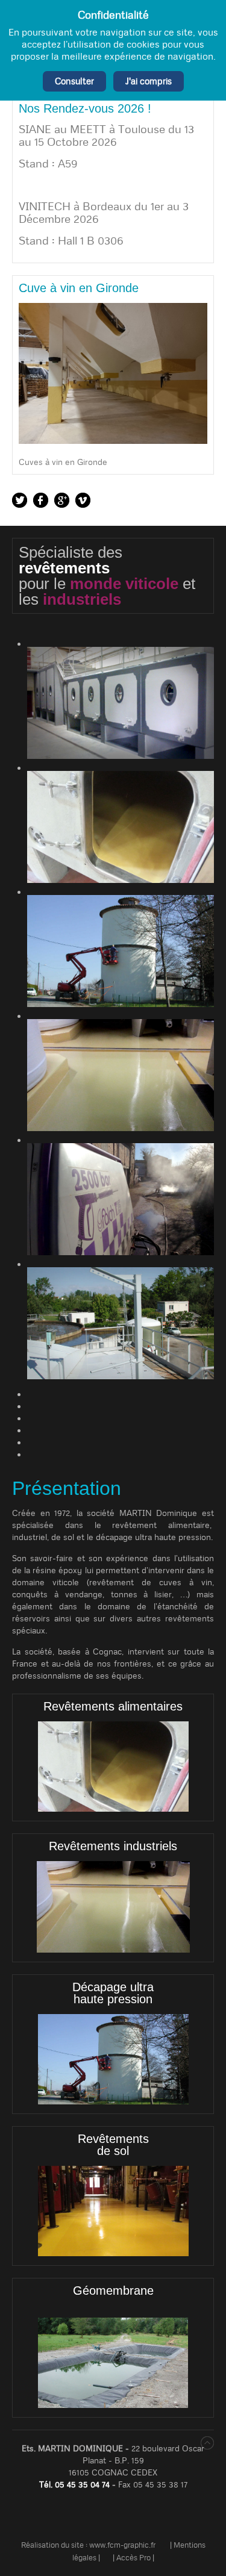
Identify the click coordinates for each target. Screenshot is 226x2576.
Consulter (74, 81)
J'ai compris (149, 81)
